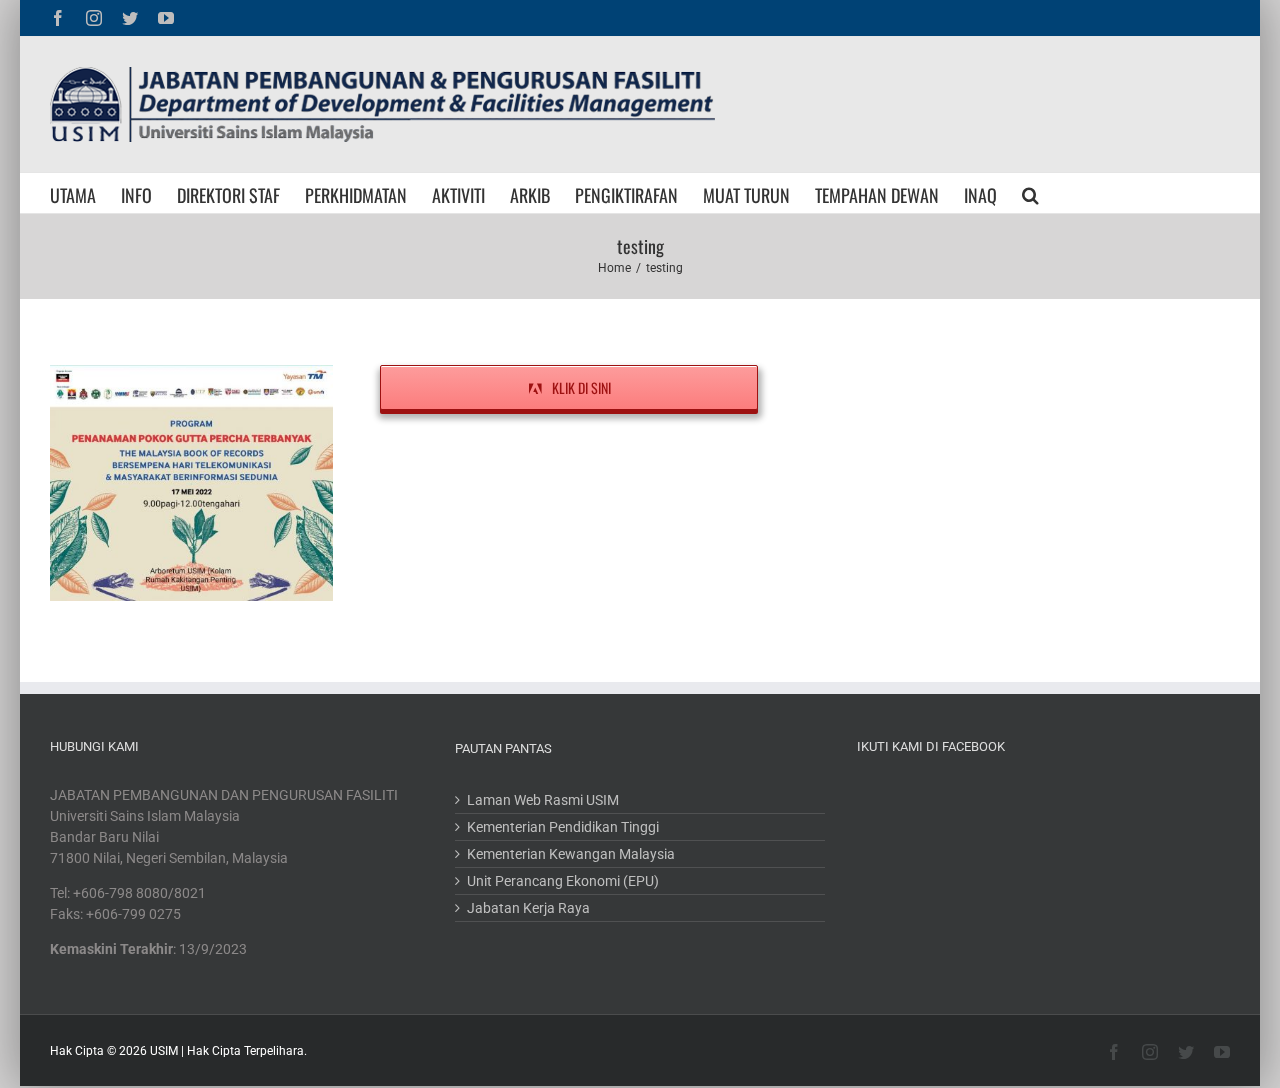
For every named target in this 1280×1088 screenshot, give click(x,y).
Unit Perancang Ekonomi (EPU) (563, 881)
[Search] (1030, 193)
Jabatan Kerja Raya (528, 908)
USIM (164, 1051)
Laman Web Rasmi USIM (543, 800)
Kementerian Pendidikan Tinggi (563, 827)
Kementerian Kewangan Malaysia (571, 854)
